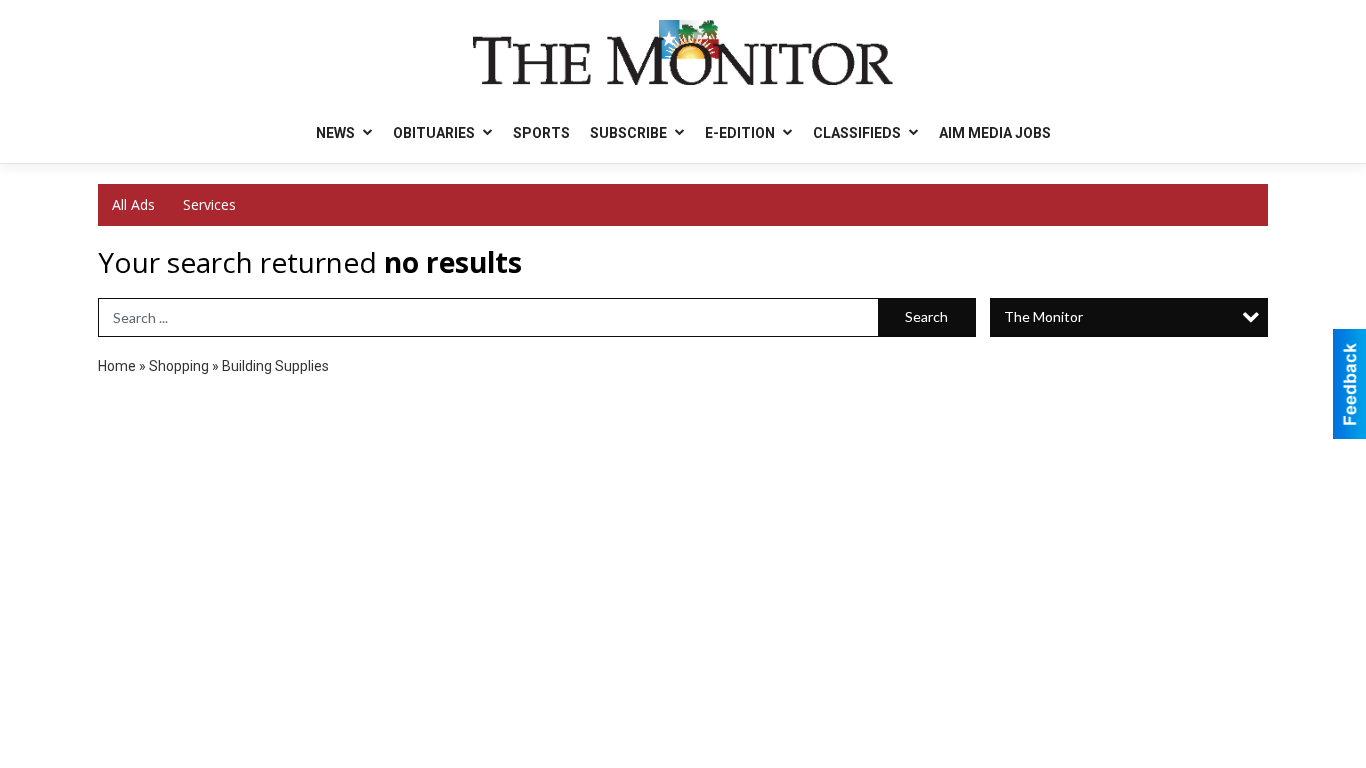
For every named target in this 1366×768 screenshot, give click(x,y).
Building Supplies (275, 366)
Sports (541, 133)
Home (117, 366)
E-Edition (741, 133)
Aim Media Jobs (995, 133)
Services (209, 204)
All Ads (133, 204)
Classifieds (858, 133)
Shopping (179, 366)
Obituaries (435, 133)
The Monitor (1043, 316)
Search (926, 316)
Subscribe (630, 133)
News (337, 133)
